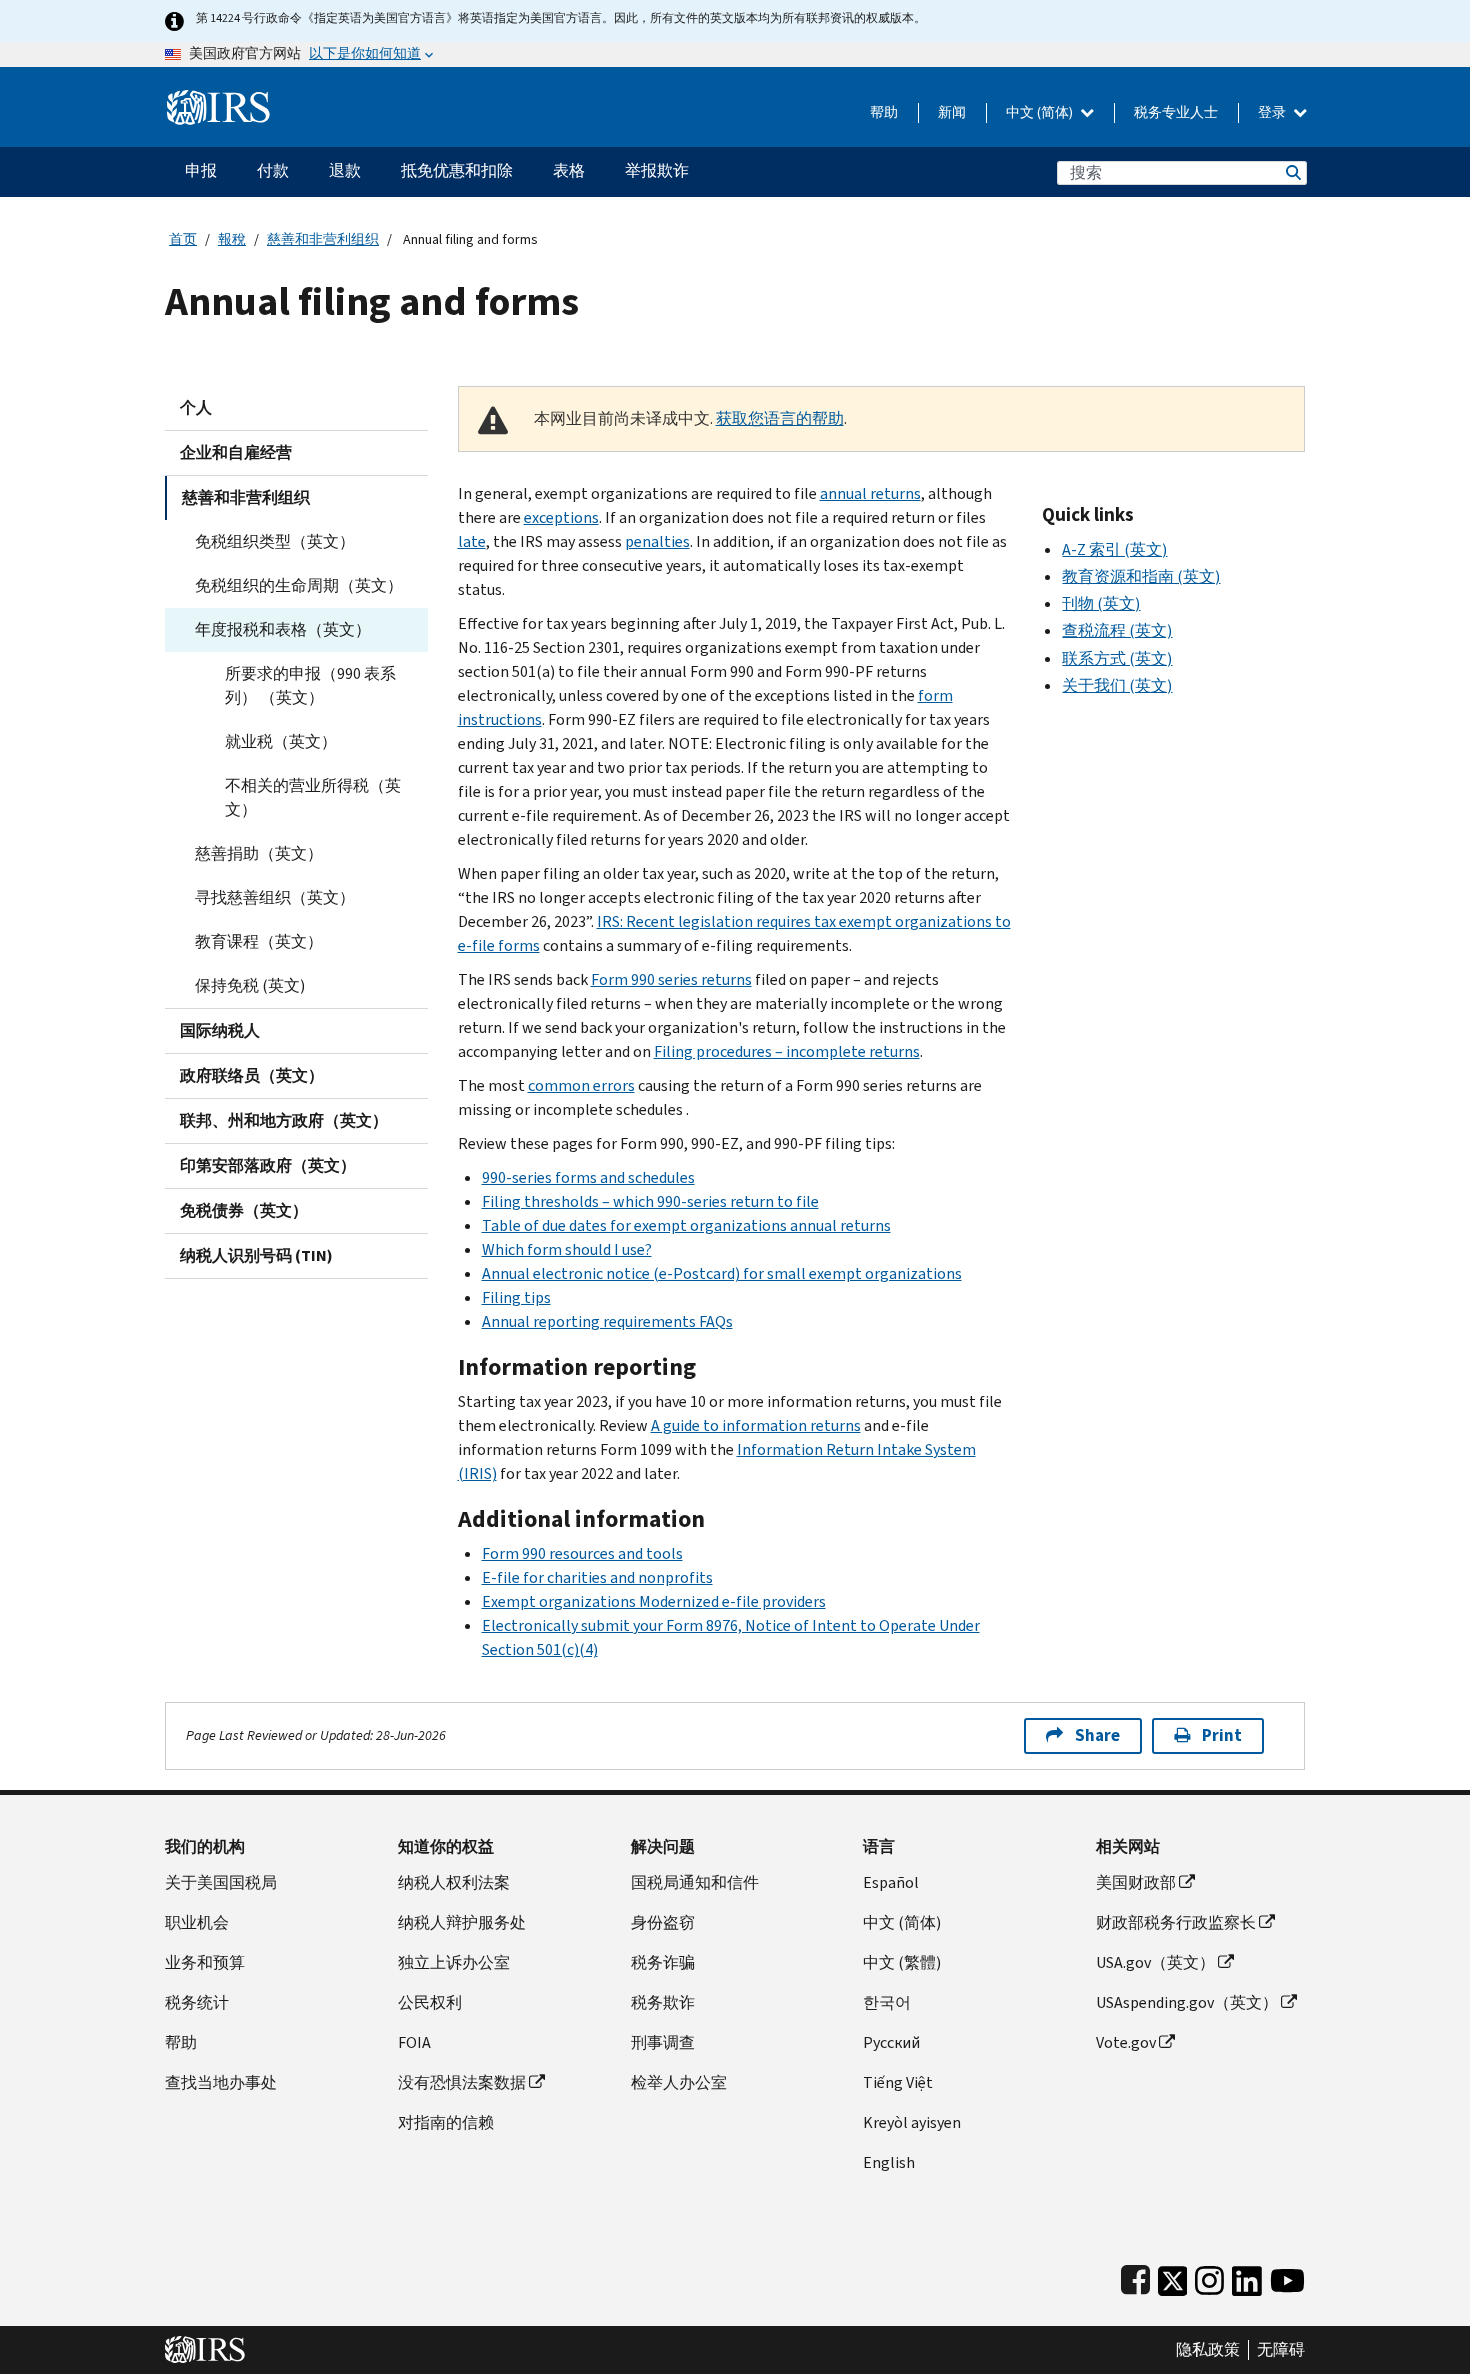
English (889, 2162)
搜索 (1292, 172)
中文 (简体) (1041, 112)
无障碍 (1281, 2350)
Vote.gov (1126, 2042)
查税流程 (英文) (1117, 630)
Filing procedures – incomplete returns (787, 1051)
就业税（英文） (281, 741)
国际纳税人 (220, 1030)
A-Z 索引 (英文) (1114, 549)
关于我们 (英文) (1117, 685)
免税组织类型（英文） (275, 541)
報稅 (232, 239)
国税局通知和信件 (695, 1882)
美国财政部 (1136, 1882)
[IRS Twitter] (1173, 2276)
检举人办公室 (679, 2082)
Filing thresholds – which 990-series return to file (650, 1201)
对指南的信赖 (446, 2122)
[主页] (218, 99)
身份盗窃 (663, 1922)
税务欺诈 (663, 2002)
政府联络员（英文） (252, 1075)
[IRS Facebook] (1135, 2276)
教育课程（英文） (259, 941)
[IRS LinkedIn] (1247, 2276)
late (472, 541)
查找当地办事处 (221, 2082)
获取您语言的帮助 (780, 418)
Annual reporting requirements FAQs (607, 1321)
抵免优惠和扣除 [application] (457, 170)
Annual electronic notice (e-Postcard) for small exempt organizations (722, 1273)
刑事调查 (663, 2042)
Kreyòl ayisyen (912, 2122)
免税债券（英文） (244, 1210)
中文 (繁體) (902, 1962)
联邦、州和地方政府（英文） (284, 1120)
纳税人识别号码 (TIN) (256, 1255)
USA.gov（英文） (1155, 1962)
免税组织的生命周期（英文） (299, 585)
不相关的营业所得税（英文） (313, 797)
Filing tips (516, 1297)
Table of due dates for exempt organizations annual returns (686, 1225)
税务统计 (197, 2002)
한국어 (887, 2002)
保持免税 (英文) (250, 985)
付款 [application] (273, 170)
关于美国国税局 (221, 1882)
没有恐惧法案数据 (462, 2082)
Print (1222, 1735)
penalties (657, 541)
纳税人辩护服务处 (462, 1922)
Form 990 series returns (671, 979)
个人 (196, 407)
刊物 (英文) (1101, 603)
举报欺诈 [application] (657, 170)
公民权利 (430, 2002)
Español (891, 1882)
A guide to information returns (756, 1425)
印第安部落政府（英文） (268, 1165)
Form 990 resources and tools (582, 1553)
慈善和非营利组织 (323, 239)
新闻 (952, 112)
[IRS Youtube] (1287, 2276)
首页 (183, 239)
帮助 (884, 112)
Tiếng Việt (898, 2082)
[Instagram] (1209, 2276)
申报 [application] (201, 170)
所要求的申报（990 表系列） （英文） (310, 685)
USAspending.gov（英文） (1187, 2002)
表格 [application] (569, 170)
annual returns (870, 493)
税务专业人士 (1176, 112)
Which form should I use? (567, 1249)
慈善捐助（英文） (259, 853)
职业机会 (197, 1922)
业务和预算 (205, 1962)
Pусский (891, 2042)
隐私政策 (1208, 2350)
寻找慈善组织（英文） (275, 897)
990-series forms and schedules (588, 1177)
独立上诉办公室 (454, 1962)
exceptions (561, 517)
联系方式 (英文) (1117, 658)
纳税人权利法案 (454, 1882)
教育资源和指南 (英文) (1141, 576)
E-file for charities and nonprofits (597, 1577)
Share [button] (1097, 1735)
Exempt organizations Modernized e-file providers (654, 1601)
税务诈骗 (663, 1962)
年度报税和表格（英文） (283, 629)
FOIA (414, 2042)
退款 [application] (345, 170)
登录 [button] (1273, 112)
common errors (581, 1085)
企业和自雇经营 (236, 452)
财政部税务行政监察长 (1176, 1922)
